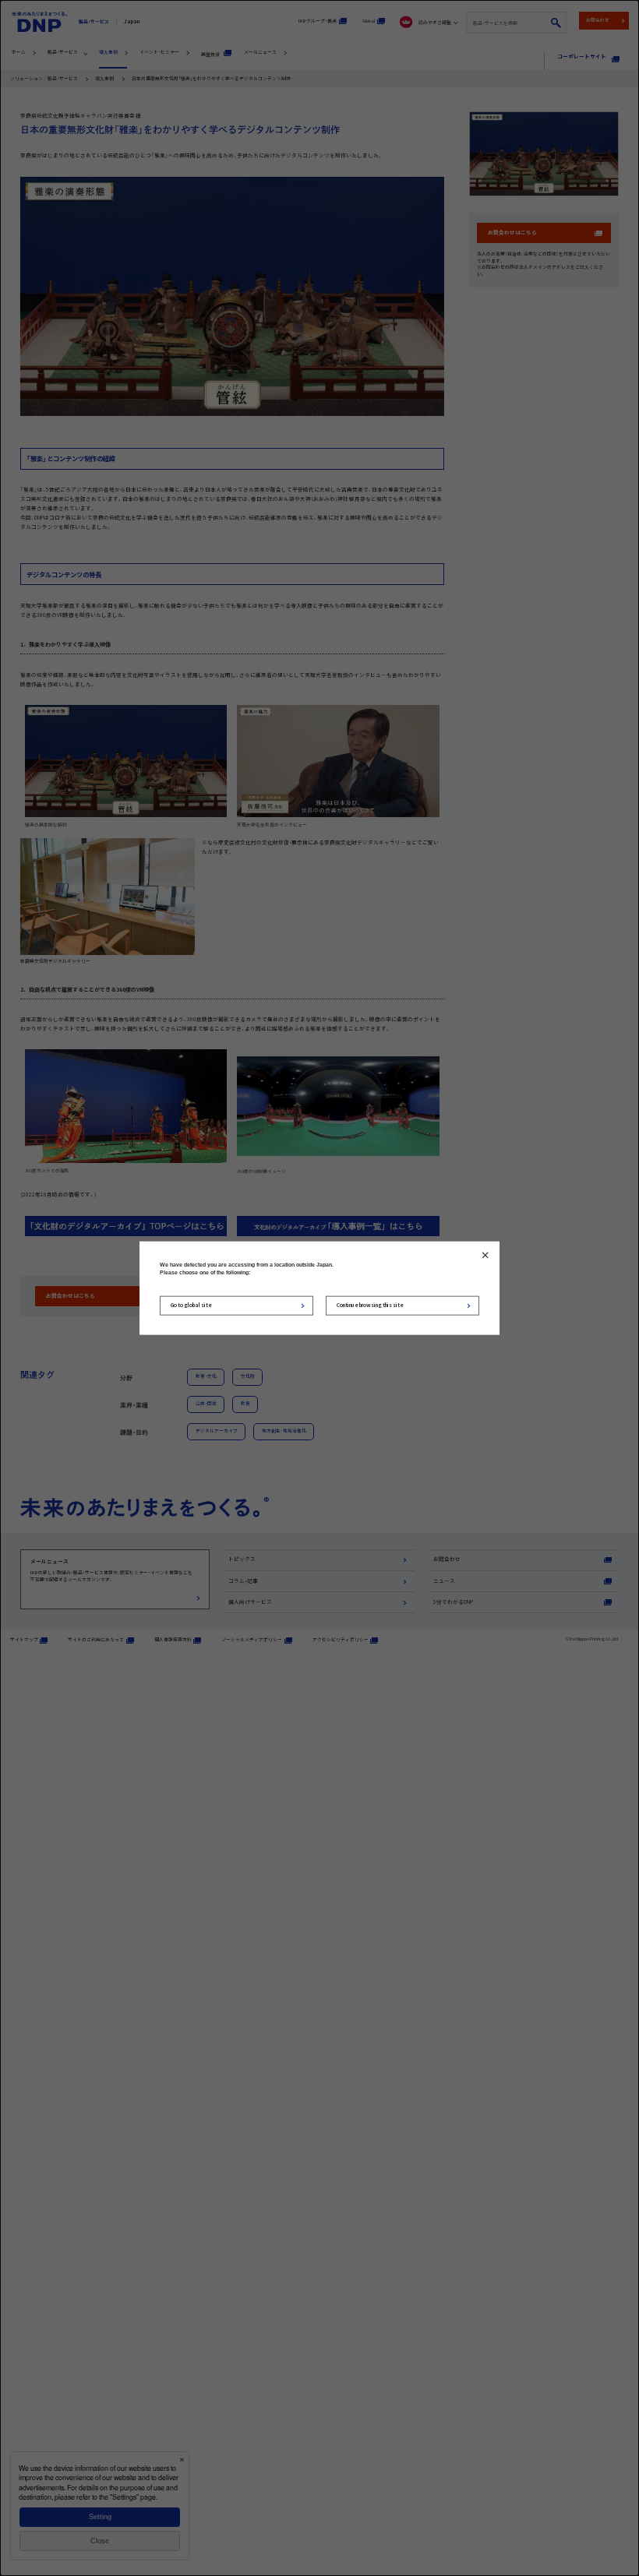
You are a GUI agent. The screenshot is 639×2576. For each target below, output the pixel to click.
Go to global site (191, 1305)
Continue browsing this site (370, 1305)
